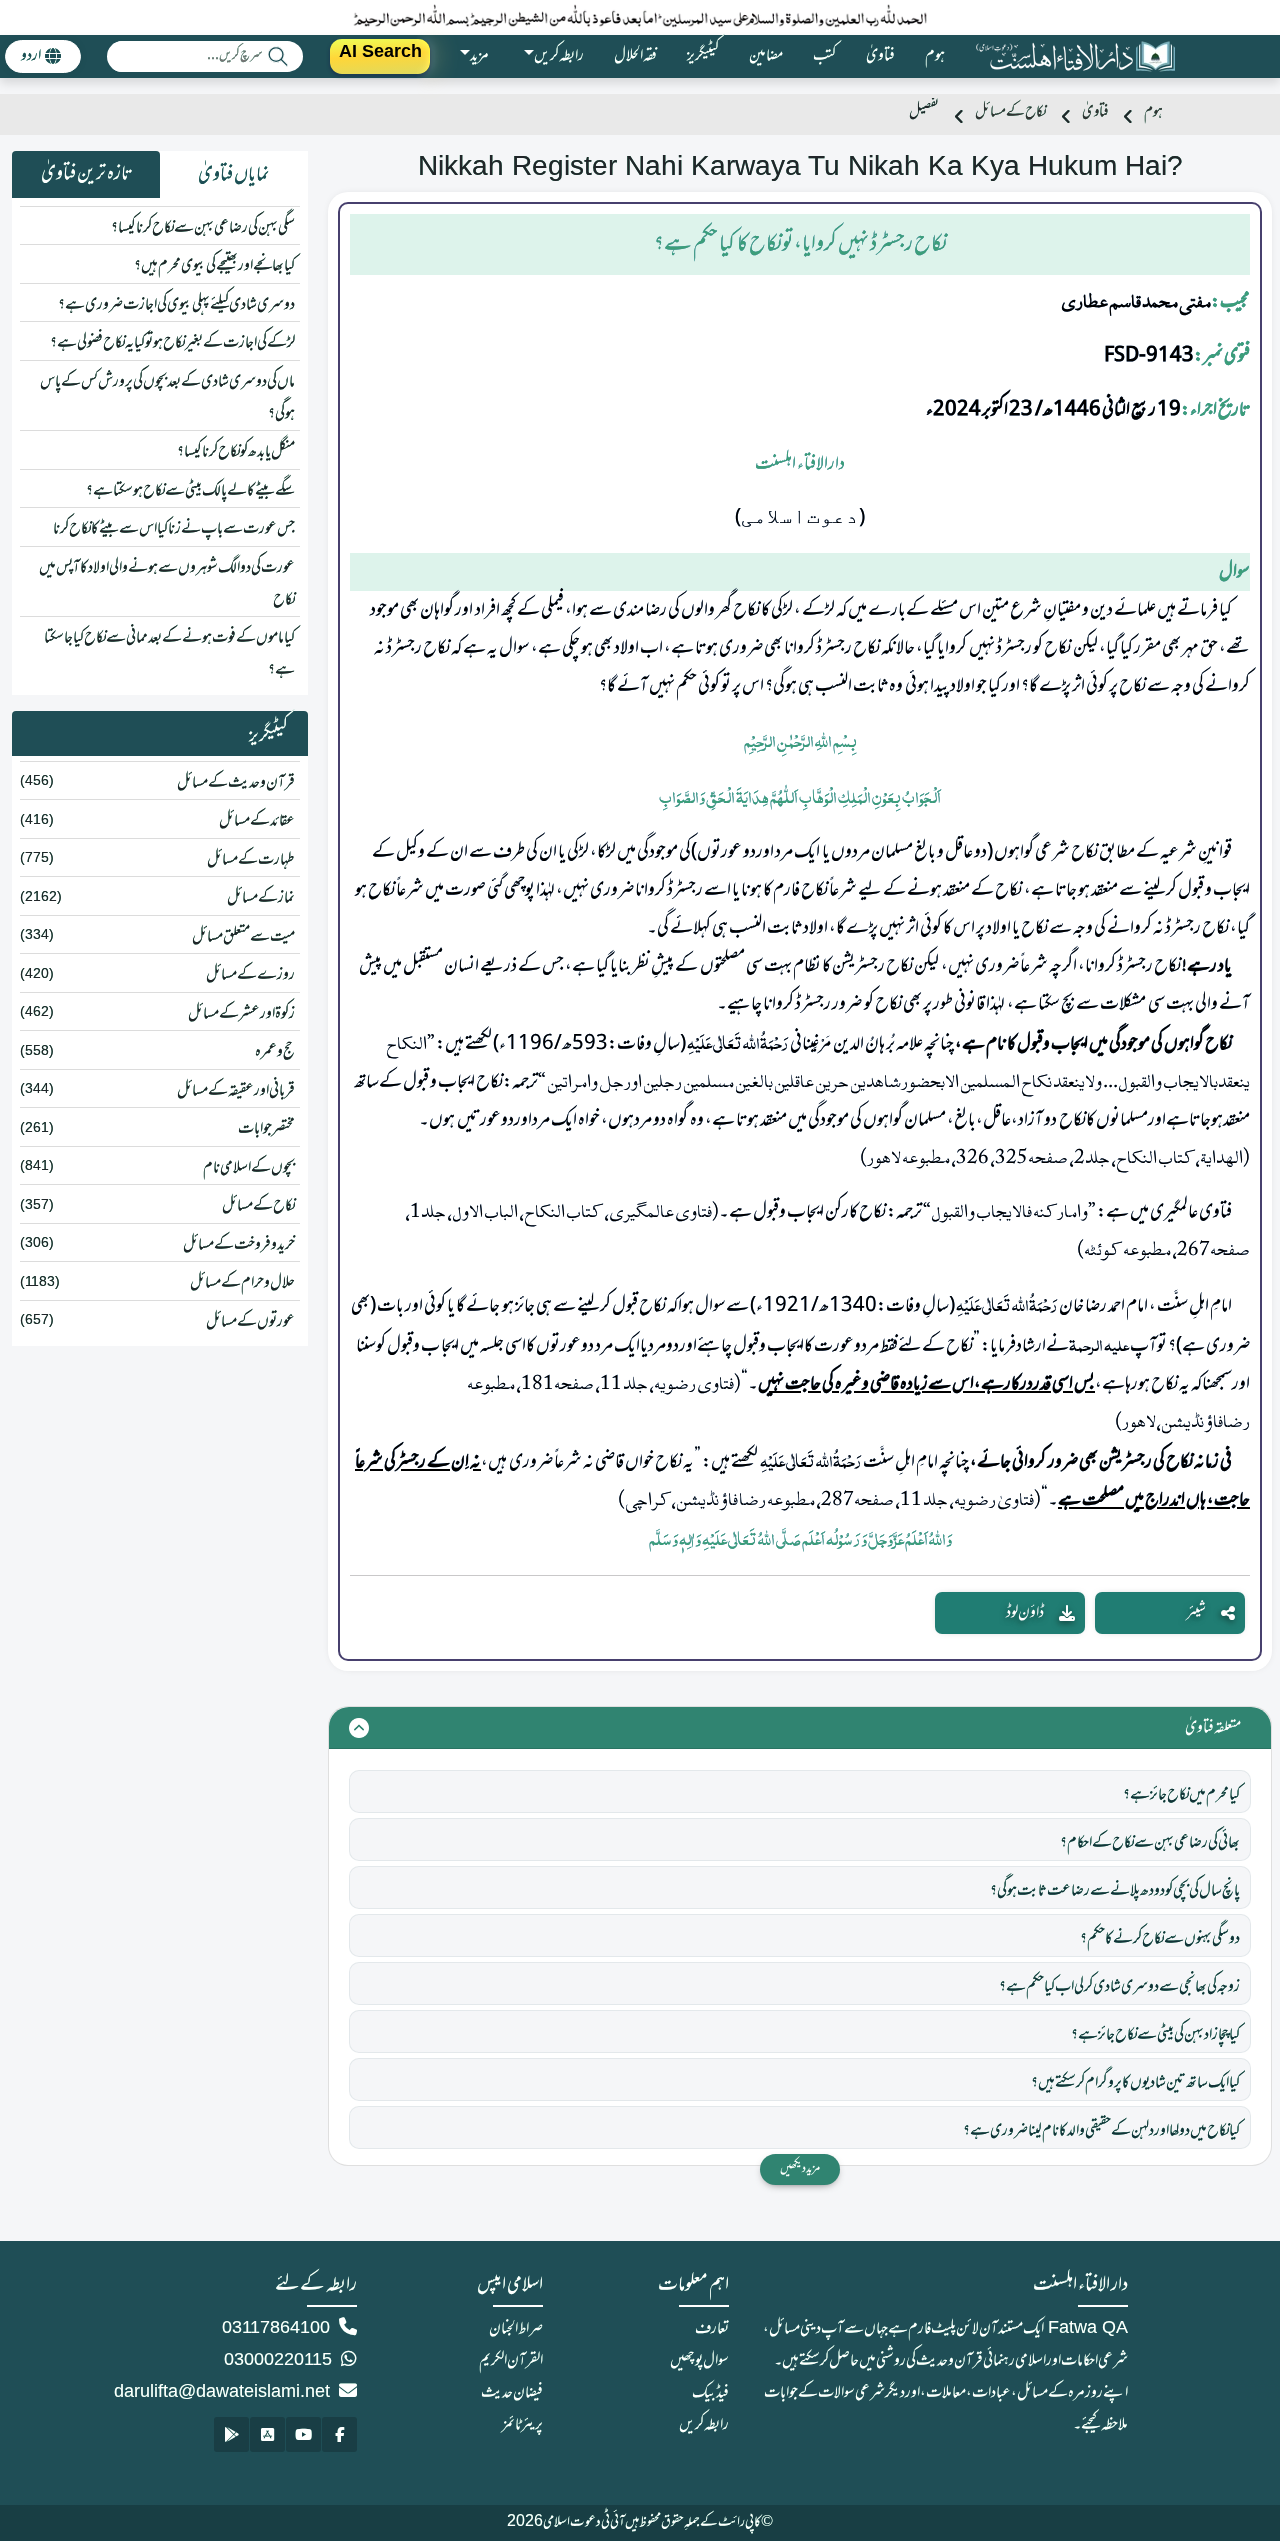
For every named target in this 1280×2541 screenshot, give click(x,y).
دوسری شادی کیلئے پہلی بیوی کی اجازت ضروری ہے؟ (176, 305)
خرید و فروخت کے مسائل (239, 1245)
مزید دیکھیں (800, 2169)
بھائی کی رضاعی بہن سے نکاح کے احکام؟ (1150, 1843)
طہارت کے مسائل (251, 860)
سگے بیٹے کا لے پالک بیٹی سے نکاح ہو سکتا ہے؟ (190, 491)
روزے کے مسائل (250, 975)
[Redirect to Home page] (1075, 56)
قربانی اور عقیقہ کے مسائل (236, 1091)
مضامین (766, 56)
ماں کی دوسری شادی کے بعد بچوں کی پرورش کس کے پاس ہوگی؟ (167, 398)
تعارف (712, 2329)
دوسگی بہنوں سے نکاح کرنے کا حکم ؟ (1160, 1939)
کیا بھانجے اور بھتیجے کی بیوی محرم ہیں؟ (214, 266)
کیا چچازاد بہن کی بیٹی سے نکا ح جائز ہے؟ (1155, 2035)
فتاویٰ (880, 56)
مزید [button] (479, 56)
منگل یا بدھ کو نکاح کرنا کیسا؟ (236, 452)
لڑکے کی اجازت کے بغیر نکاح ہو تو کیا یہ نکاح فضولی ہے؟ (172, 343)
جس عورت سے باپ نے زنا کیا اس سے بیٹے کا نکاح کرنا (174, 529)
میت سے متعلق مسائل (243, 937)
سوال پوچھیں (699, 2361)
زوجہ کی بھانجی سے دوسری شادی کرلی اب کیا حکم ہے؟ (1119, 1987)
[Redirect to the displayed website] (339, 2434)
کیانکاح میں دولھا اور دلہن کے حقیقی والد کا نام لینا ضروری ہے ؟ (1101, 2131)
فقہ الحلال (635, 56)
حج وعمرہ (275, 1052)
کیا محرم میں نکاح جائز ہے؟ (1181, 1795)
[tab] (234, 175)
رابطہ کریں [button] (559, 56)
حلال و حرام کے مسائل (242, 1283)
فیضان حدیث (512, 2393)
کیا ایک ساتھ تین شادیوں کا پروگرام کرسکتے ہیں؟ (1135, 2083)
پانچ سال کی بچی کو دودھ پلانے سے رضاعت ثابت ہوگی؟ (1115, 1891)
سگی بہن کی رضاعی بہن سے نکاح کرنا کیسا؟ (203, 228)
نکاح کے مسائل (1010, 112)
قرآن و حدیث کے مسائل (236, 783)
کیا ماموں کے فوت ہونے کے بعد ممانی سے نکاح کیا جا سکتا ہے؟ (169, 654)
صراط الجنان (516, 2329)
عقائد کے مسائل (257, 821)
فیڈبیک (710, 2393)
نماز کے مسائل (261, 898)
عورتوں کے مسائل (250, 1322)
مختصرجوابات (266, 1129)
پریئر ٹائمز (522, 2425)
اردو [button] (31, 56)
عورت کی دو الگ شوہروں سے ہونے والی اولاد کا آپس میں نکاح (167, 584)
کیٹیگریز (703, 56)
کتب (824, 56)
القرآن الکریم (511, 2361)
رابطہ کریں (704, 2425)
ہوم (935, 56)
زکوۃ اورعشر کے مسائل (241, 1014)
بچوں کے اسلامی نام (249, 1168)
